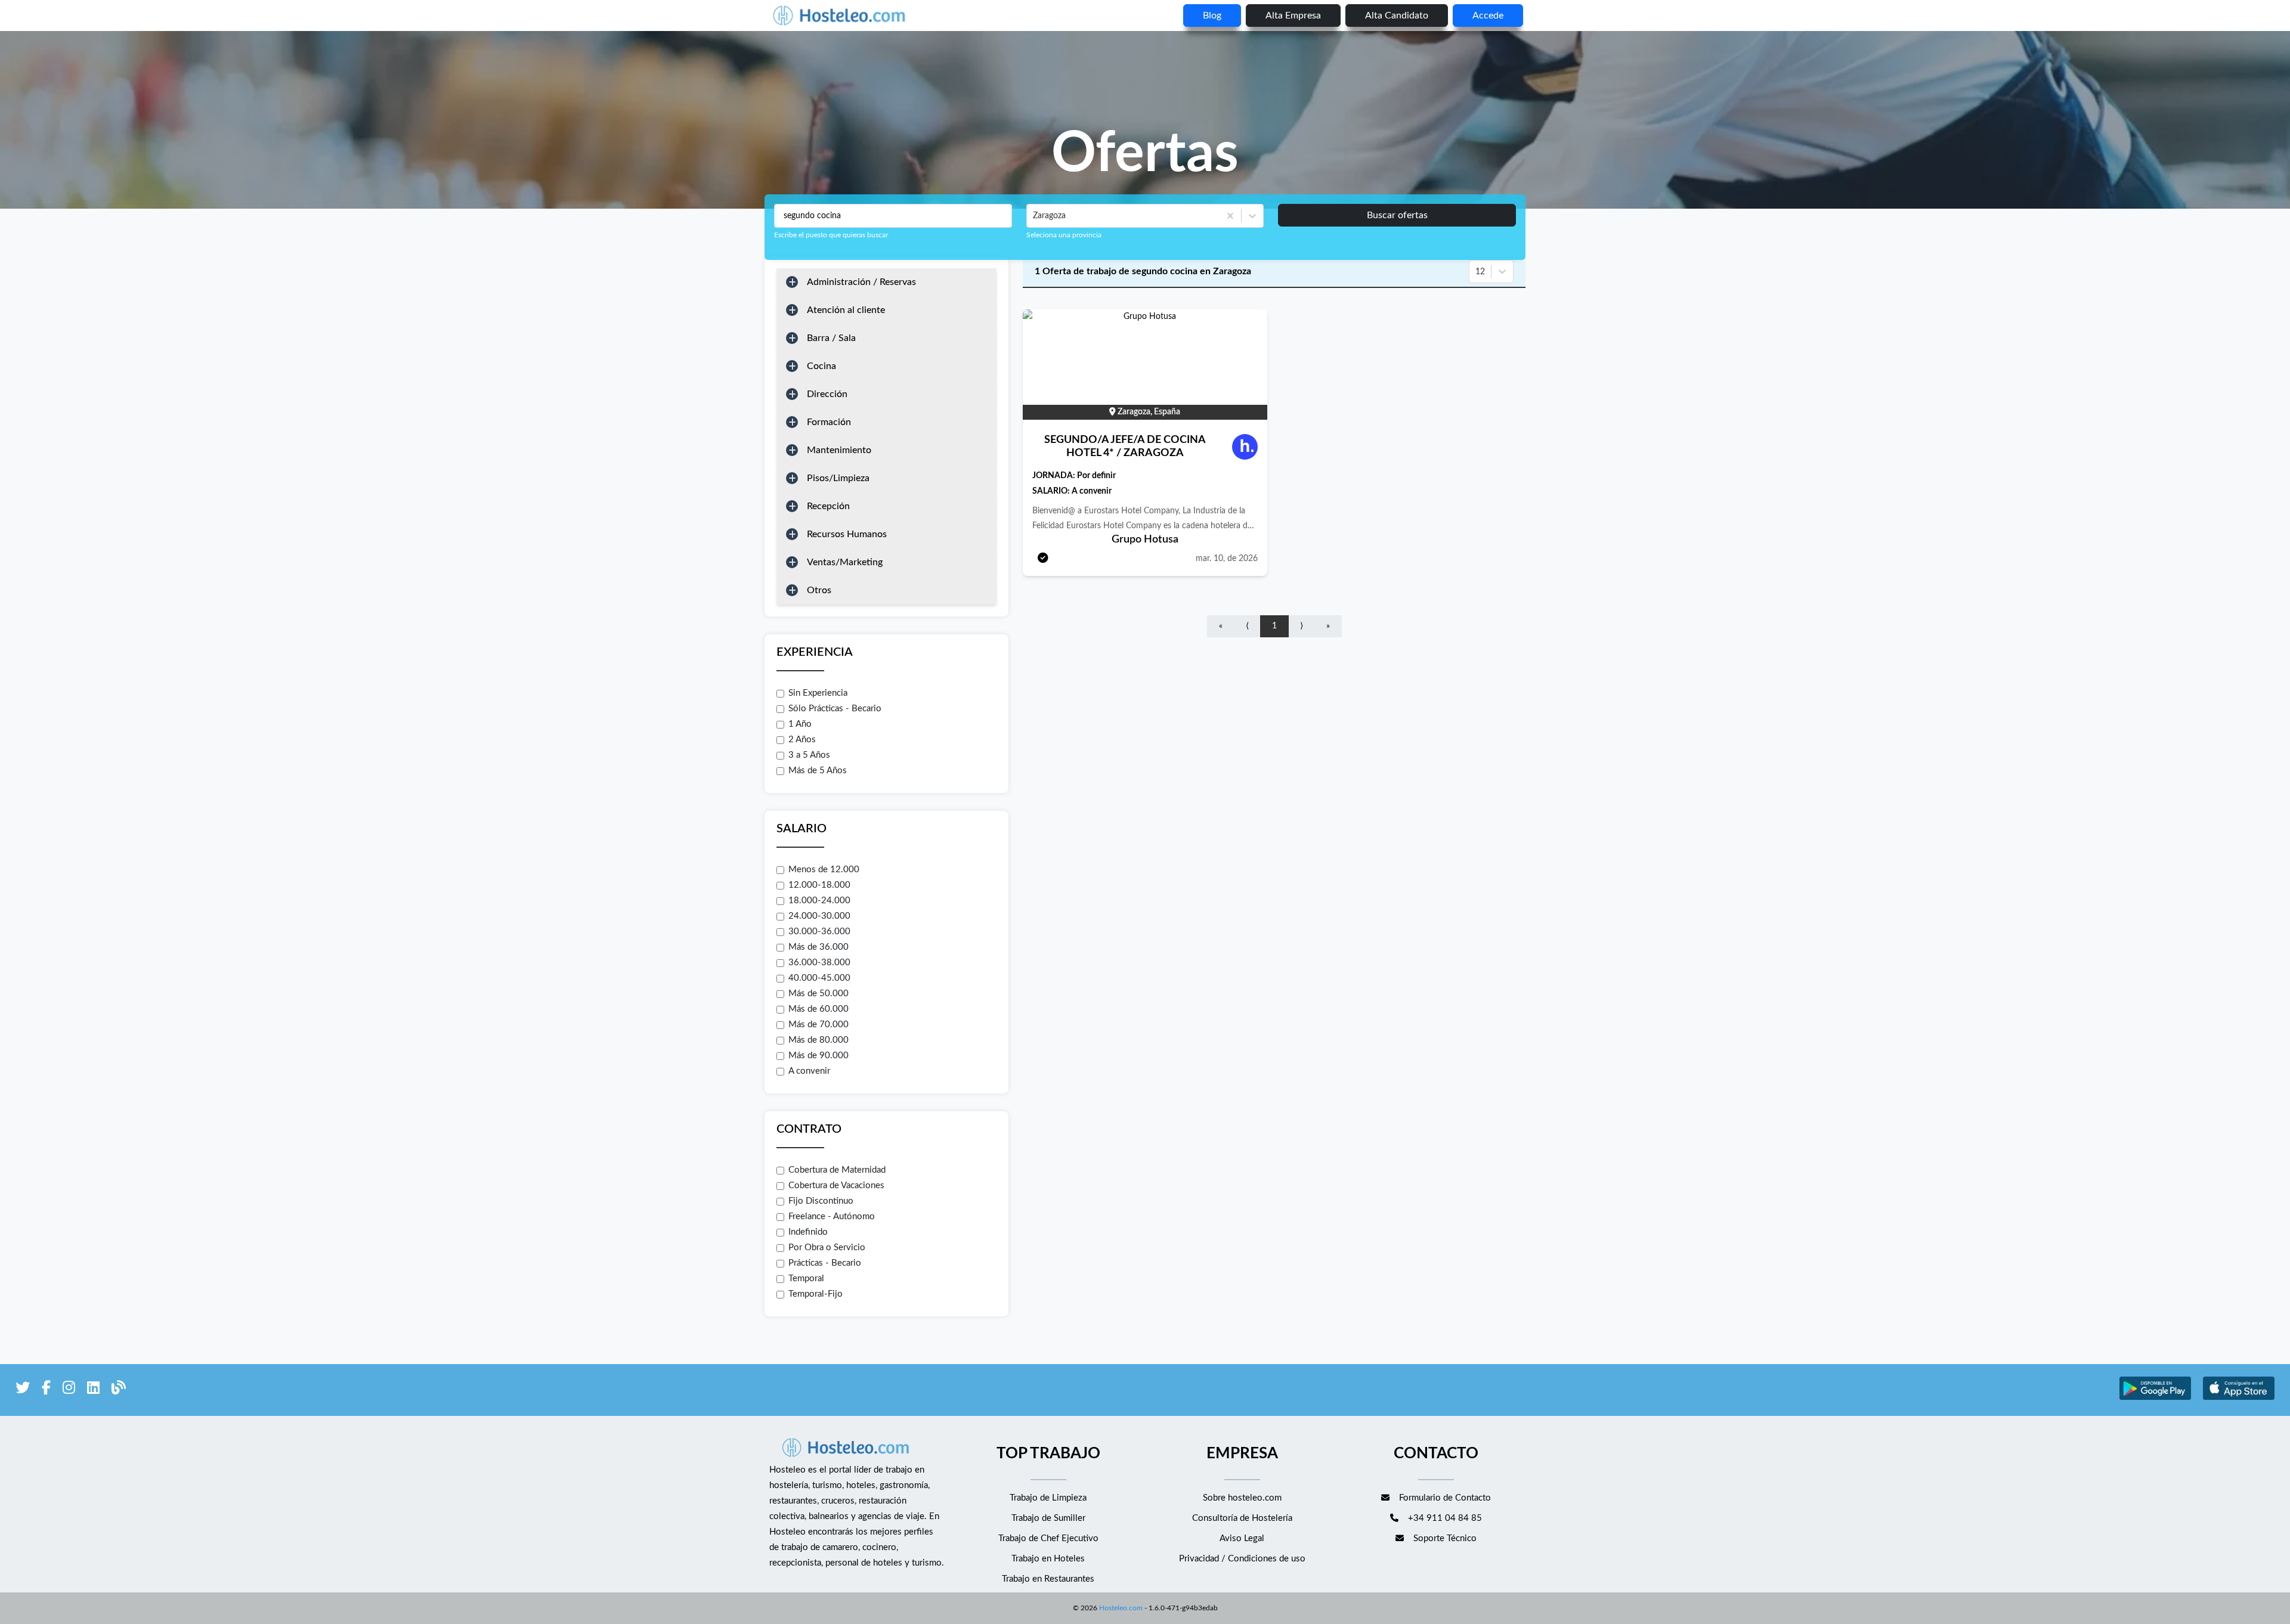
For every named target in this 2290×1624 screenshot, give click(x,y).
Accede (1488, 16)
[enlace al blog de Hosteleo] (119, 1390)
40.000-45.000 (819, 978)
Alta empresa (1293, 16)
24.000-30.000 (819, 916)
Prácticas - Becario (825, 1263)
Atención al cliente (846, 310)
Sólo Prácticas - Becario (835, 709)
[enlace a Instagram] (69, 1390)
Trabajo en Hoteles (1048, 1559)
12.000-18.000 (819, 885)
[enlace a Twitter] (23, 1390)
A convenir (809, 1071)
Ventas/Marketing (845, 562)
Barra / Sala (831, 338)
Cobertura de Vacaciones (836, 1186)
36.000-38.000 (819, 963)
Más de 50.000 (818, 994)
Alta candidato (1397, 16)
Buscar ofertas (1397, 215)
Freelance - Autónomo (832, 1217)
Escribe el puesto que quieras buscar (831, 235)
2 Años (802, 740)
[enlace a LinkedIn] (93, 1390)
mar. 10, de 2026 (1227, 559)
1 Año (800, 724)
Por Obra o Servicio (827, 1248)
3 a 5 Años (809, 755)
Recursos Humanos (847, 534)
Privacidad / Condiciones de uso (1242, 1559)
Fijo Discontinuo (821, 1201)
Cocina (821, 366)
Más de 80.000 (818, 1040)
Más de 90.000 (818, 1056)
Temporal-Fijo (816, 1294)
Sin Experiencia (818, 693)
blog (1212, 16)
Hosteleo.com (1121, 1608)
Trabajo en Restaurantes (1048, 1579)
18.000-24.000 (819, 901)
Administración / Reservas (861, 282)
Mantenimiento (839, 450)
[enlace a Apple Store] (2239, 1398)
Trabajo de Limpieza (1048, 1498)
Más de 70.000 (818, 1025)
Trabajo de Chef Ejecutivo (1048, 1538)
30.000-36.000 (819, 932)
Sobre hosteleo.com (1242, 1498)
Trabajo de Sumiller (1048, 1518)
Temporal (806, 1279)
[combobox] (1034, 216)
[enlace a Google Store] (2155, 1398)
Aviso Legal (1242, 1538)
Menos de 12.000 (824, 870)
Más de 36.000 (818, 947)
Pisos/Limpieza (838, 478)
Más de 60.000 (818, 1009)
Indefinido (808, 1232)
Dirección (827, 394)
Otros (819, 590)
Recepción (828, 506)
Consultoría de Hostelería (1242, 1518)
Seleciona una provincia (1064, 235)
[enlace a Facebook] (46, 1390)
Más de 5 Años (818, 771)
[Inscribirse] (1043, 559)
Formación (829, 422)
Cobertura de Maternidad (837, 1170)
